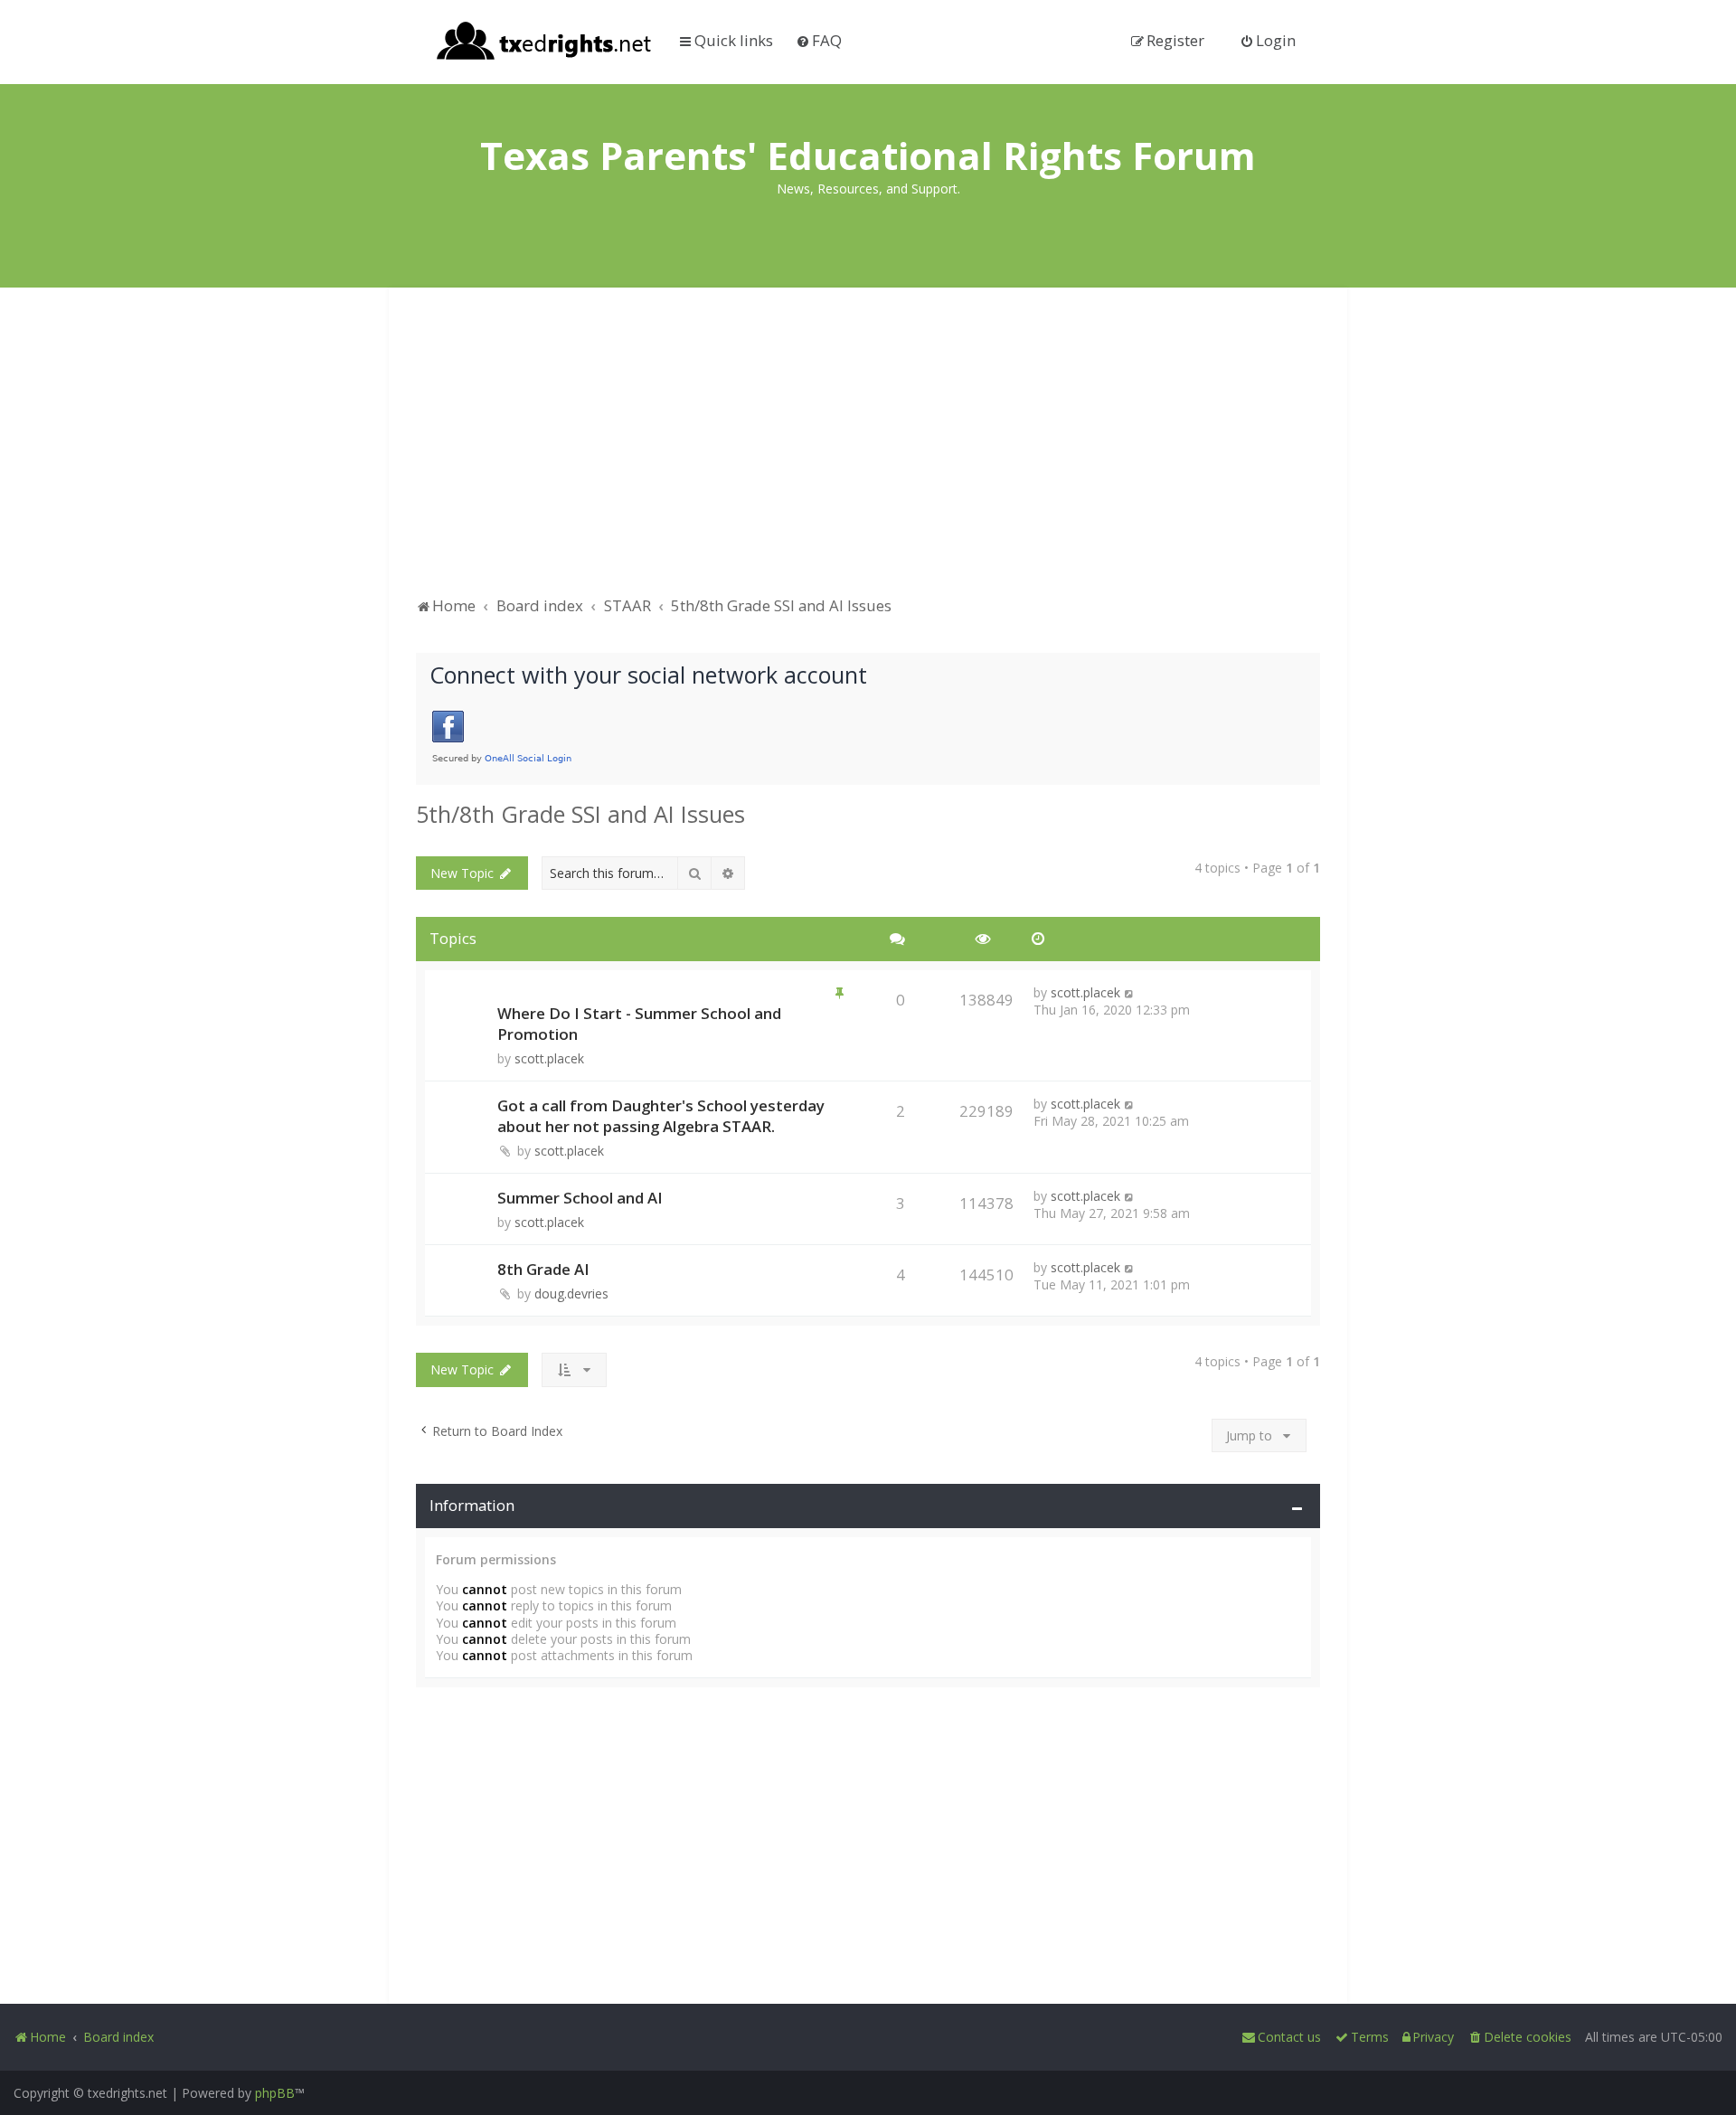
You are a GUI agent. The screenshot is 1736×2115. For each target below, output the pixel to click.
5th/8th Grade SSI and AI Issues (580, 814)
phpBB (275, 2093)
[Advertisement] (868, 450)
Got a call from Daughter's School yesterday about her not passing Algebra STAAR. (661, 1116)
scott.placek (549, 1058)
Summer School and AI (580, 1198)
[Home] (545, 42)
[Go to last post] (1130, 992)
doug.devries (571, 1294)
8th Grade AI (543, 1269)
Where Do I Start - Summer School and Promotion (639, 1024)
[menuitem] (819, 40)
